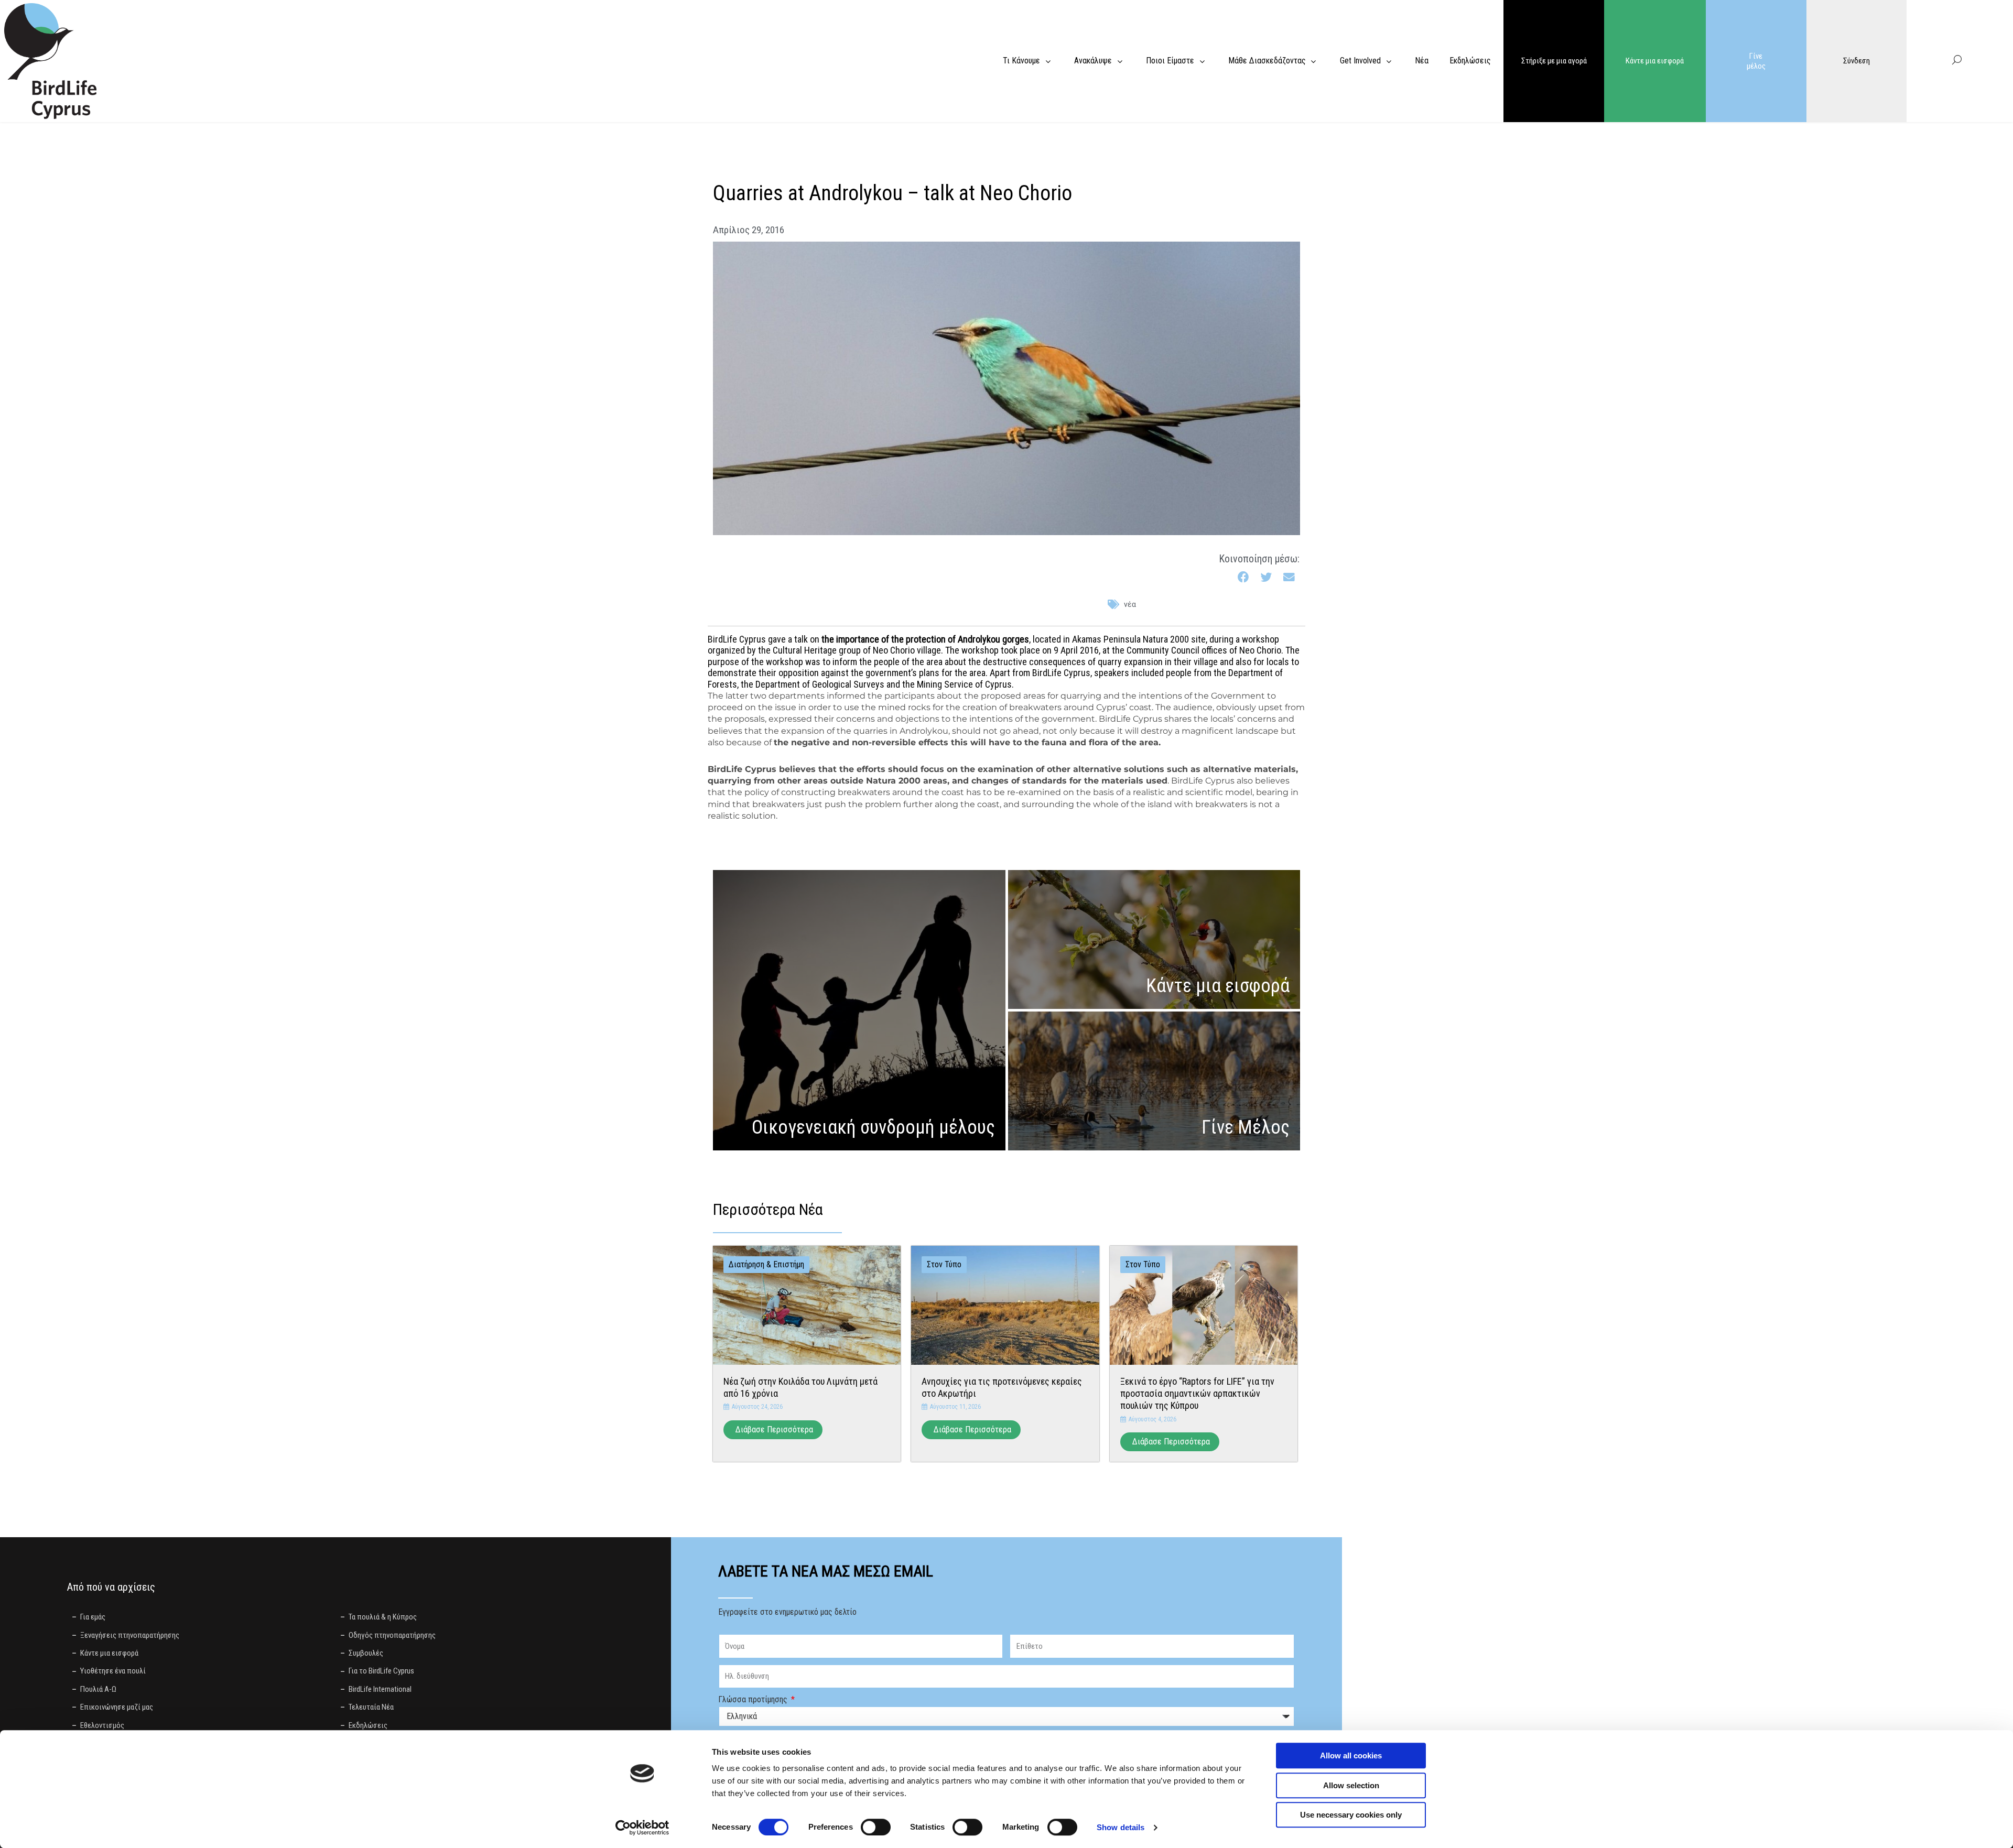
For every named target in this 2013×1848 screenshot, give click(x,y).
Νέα (1130, 516)
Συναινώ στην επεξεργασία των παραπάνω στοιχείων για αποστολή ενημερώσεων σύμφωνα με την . (932, 1649)
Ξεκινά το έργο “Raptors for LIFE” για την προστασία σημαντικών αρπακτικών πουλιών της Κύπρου (1197, 1305)
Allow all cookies (1351, 1755)
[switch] (876, 1827)
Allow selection (1351, 1785)
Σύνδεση (1857, 61)
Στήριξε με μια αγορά (1554, 61)
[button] (1244, 489)
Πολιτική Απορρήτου (1101, 1649)
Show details (1121, 1827)
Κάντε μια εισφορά (1655, 61)
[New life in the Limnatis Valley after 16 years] (807, 1216)
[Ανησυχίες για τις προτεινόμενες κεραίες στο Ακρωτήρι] (1005, 1216)
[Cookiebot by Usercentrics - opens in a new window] (642, 1828)
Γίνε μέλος (1756, 61)
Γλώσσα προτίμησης (754, 1611)
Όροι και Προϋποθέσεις (915, 1728)
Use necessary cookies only (1351, 1815)
